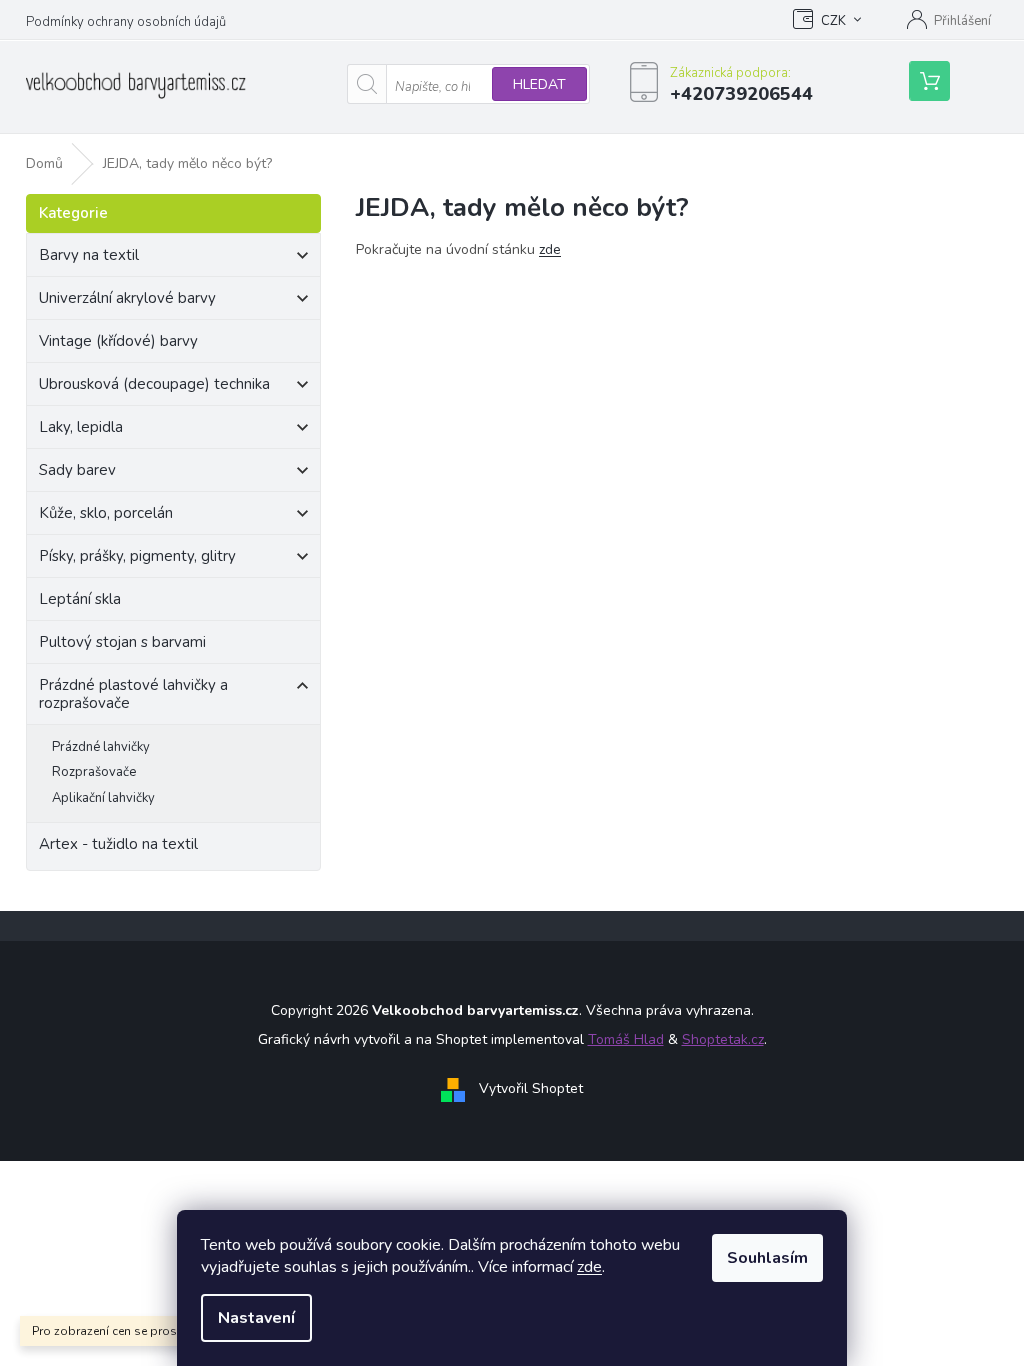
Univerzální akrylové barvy (127, 298)
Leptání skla (80, 599)
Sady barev (77, 470)
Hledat (539, 84)
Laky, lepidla (81, 427)
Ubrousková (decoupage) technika (154, 384)
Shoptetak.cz (723, 1039)
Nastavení (256, 1318)
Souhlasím (767, 1258)
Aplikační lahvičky (103, 798)
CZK (833, 21)
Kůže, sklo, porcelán (106, 513)
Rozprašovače (94, 772)
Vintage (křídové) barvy (118, 341)
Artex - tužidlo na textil (118, 844)
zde (589, 1267)
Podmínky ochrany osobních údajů (126, 22)
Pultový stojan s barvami (122, 642)
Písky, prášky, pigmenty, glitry (137, 556)
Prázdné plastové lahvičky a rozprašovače (133, 694)
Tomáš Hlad (626, 1039)
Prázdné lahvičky (101, 747)
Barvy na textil (89, 255)
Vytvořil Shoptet (531, 1088)
